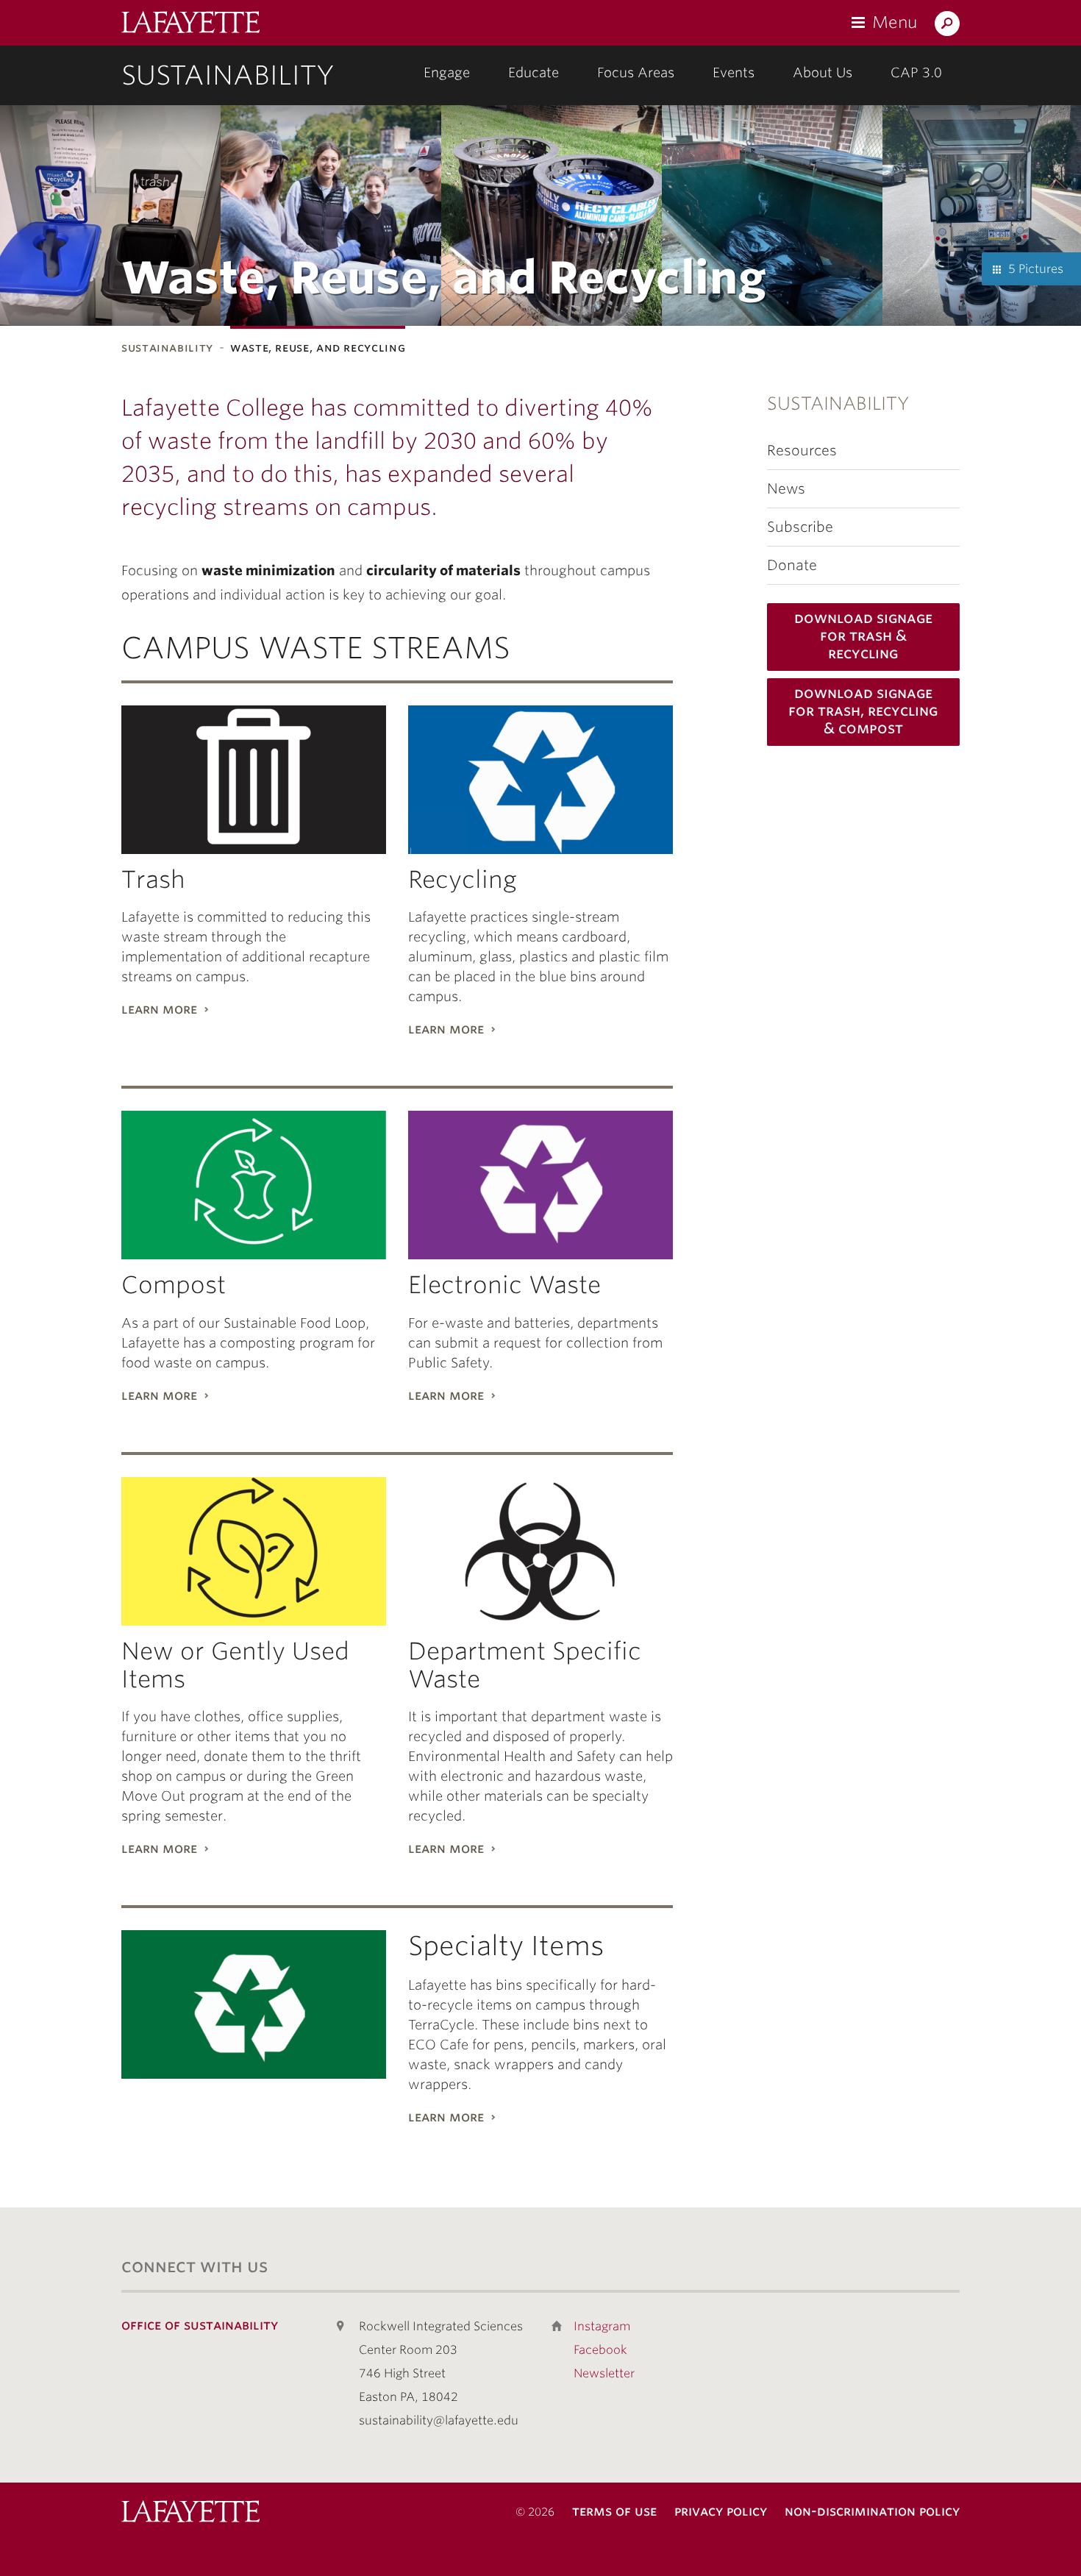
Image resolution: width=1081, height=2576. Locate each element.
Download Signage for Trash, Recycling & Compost (863, 711)
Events (734, 72)
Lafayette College (190, 2513)
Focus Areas (636, 72)
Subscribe (800, 527)
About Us (823, 72)
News (786, 489)
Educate (534, 72)
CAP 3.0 (916, 72)
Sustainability (228, 75)
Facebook (600, 2350)
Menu (895, 22)
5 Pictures (1036, 269)
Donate (792, 565)
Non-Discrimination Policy (872, 2511)
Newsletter (604, 2373)
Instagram (602, 2326)
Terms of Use (614, 2511)
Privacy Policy (721, 2511)
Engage (447, 72)
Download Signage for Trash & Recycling (863, 636)
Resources (802, 451)
